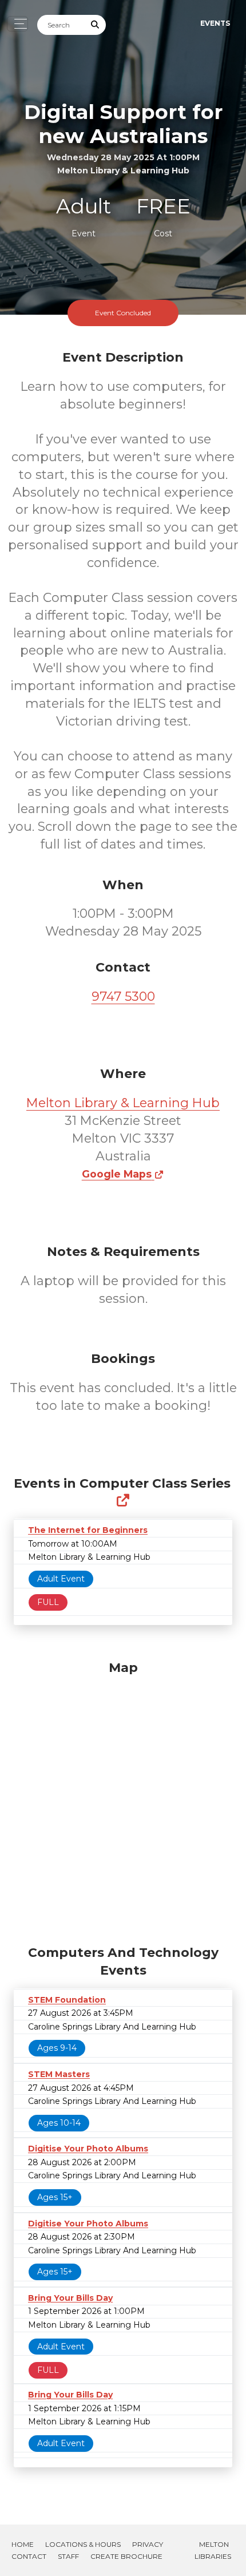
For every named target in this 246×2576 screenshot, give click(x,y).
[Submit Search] (96, 25)
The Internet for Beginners (88, 1530)
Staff (68, 2556)
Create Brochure (126, 2556)
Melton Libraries (213, 2550)
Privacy (148, 2544)
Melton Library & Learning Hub (123, 1103)
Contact (29, 2556)
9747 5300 (123, 996)
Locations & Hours (83, 2544)
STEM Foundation (67, 2000)
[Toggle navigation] (17, 24)
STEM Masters (59, 2074)
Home (23, 2544)
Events (215, 23)
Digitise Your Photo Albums (88, 2149)
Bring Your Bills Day (70, 2298)
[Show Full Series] (123, 1501)
